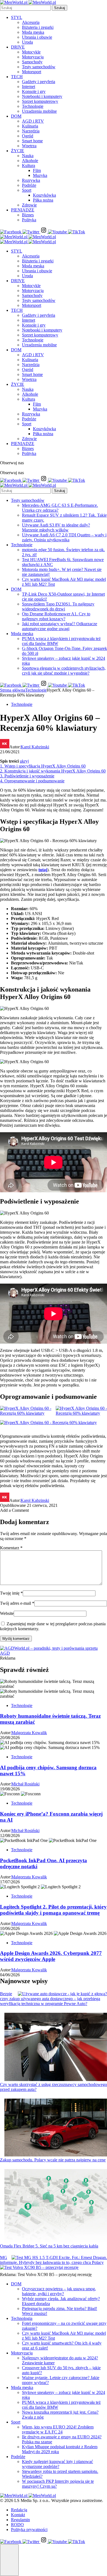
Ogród (28, 136)
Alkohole (30, 161)
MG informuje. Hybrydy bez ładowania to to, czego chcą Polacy (52, 2260)
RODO (17, 2525)
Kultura (29, 165)
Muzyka (40, 175)
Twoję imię (11, 1593)
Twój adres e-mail (17, 1603)
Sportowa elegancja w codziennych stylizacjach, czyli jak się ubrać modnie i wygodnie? (64, 671)
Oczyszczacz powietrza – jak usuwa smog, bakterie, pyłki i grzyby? (59, 2291)
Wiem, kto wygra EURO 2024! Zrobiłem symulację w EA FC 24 (58, 2429)
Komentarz (11, 1548)
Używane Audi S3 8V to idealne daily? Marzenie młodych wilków (56, 527)
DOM (16, 116)
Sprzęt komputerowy (40, 101)
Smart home (32, 141)
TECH (17, 77)
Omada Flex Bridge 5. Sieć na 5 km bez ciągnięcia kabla (49, 2246)
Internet (29, 87)
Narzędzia (31, 131)
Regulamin (20, 2520)
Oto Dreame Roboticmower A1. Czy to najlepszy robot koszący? (56, 616)
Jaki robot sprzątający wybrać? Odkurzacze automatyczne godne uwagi (60, 626)
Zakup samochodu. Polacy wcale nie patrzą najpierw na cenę (53, 2160)
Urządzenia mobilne (39, 111)
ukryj (24, 761)
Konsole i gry (34, 91)
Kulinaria (30, 126)
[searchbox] (25, 8)
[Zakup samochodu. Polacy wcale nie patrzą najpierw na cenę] (56, 2128)
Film (37, 170)
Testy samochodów (39, 67)
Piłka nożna (43, 200)
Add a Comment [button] (14, 1510)
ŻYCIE (18, 151)
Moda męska (33, 32)
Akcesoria (31, 22)
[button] (9, 2560)
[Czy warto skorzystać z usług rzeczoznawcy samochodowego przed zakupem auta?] (56, 2047)
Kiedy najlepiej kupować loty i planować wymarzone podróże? (57, 2464)
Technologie (33, 106)
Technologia (22, 2318)
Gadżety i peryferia (39, 82)
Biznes (28, 215)
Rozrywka (31, 180)
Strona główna (13, 690)
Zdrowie (29, 205)
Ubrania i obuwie (37, 37)
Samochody (32, 62)
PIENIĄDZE (23, 210)
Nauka (28, 156)
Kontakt (18, 2515)
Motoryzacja (33, 57)
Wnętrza (29, 146)
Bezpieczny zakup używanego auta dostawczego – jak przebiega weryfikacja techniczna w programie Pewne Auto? (50, 1999)
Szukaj (60, 8)
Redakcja (19, 2510)
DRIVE (18, 47)
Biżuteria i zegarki (38, 27)
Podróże (29, 185)
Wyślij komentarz (16, 1639)
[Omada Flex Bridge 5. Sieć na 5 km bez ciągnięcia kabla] (56, 2206)
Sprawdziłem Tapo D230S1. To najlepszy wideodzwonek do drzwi (58, 606)
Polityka (29, 220)
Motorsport (32, 72)
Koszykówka (44, 195)
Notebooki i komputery (42, 96)
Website (7, 1613)
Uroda (27, 42)
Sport (27, 190)
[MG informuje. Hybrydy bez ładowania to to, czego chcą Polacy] (59, 2258)
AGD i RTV (33, 121)
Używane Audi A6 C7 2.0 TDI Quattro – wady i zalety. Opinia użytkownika (64, 537)
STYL (17, 17)
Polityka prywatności (29, 2530)
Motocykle (31, 52)
